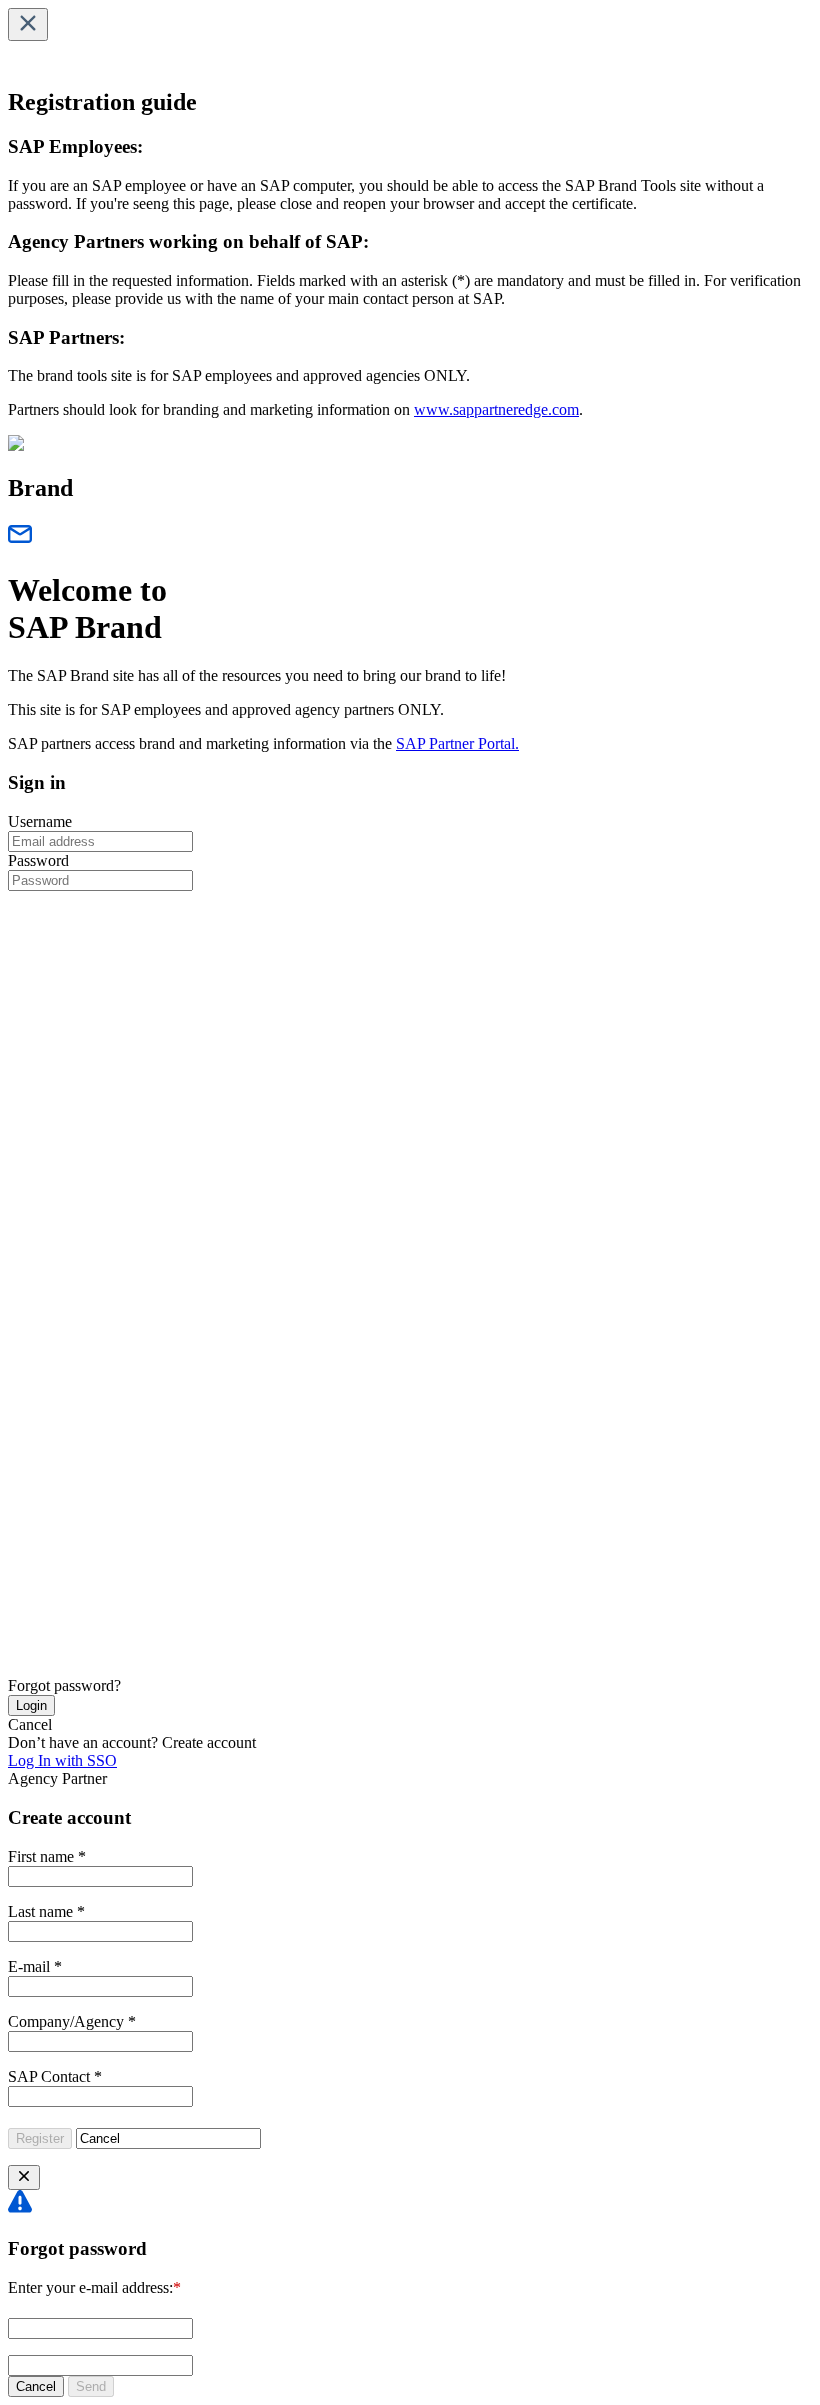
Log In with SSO (62, 1760)
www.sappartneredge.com (496, 409)
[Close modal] (24, 2177)
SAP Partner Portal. (457, 743)
